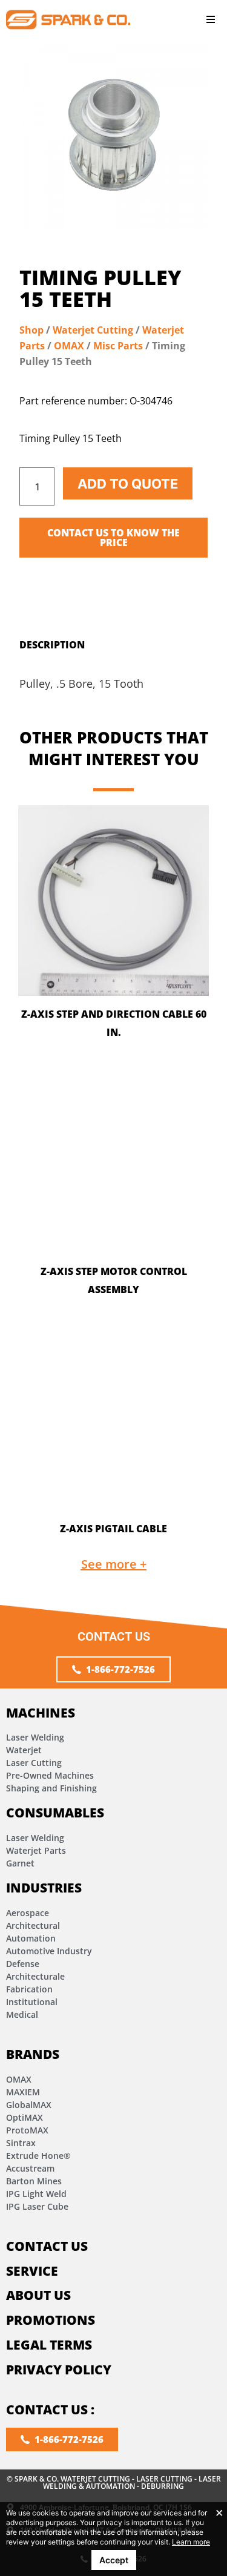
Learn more (191, 2542)
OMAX (69, 346)
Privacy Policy (59, 2370)
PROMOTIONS (51, 2320)
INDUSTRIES (44, 1888)
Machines (41, 1713)
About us (38, 2295)
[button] (210, 20)
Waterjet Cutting (93, 330)
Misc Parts (118, 346)
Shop (31, 330)
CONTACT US (47, 2246)
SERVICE (32, 2271)
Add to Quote (128, 484)
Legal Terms (49, 2345)
